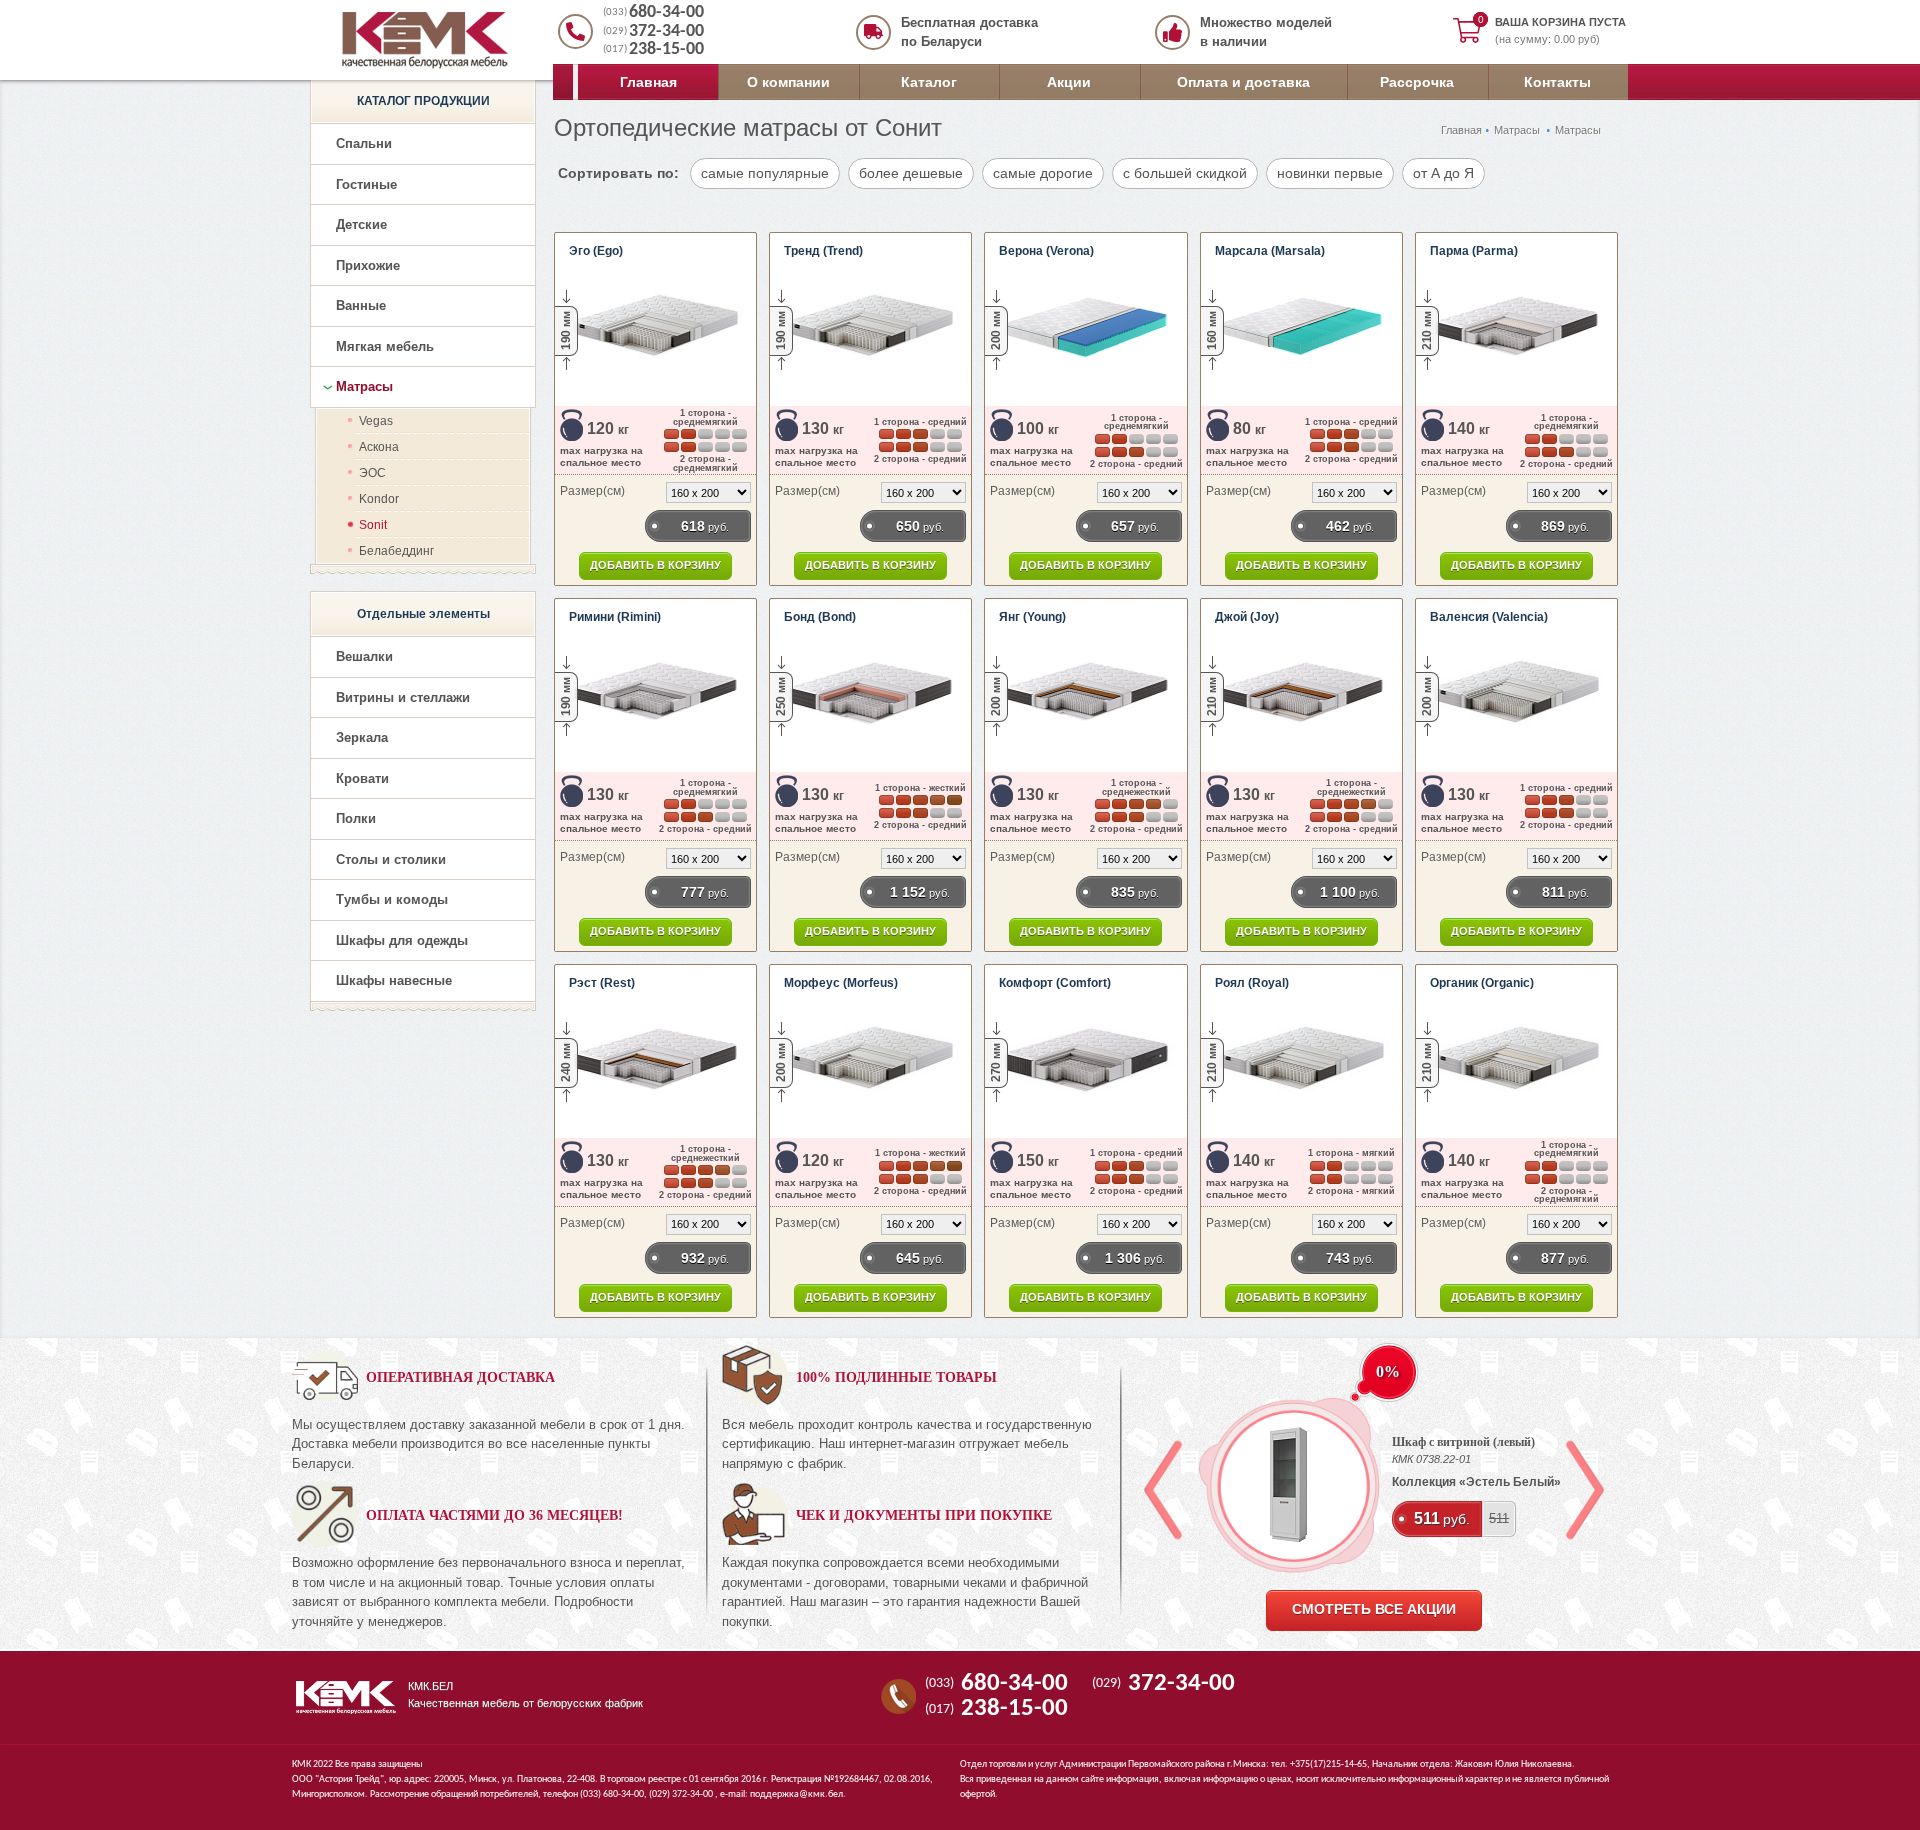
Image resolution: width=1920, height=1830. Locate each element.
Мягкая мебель (385, 346)
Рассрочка (1417, 82)
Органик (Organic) (1482, 983)
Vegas (376, 421)
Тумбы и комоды (392, 899)
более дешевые (911, 173)
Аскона (379, 447)
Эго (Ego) (596, 251)
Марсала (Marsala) (1270, 251)
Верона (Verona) (1046, 251)
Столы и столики (391, 859)
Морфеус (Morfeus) (841, 983)
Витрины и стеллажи (403, 697)
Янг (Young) (1032, 617)
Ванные (361, 305)
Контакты (1557, 82)
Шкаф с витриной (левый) (1463, 1442)
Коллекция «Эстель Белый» (1476, 1482)
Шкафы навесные (394, 980)
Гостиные (366, 184)
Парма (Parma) (1474, 251)
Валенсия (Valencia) (1489, 617)
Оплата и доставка (1243, 82)
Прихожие (368, 265)
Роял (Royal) (1252, 983)
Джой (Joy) (1247, 617)
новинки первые (1330, 173)
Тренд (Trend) (823, 251)
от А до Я (1443, 173)
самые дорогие (1043, 173)
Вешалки (364, 656)
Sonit (373, 525)
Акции (1069, 82)
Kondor (379, 499)
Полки (356, 818)
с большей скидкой (1185, 173)
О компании (788, 82)
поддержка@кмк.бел (796, 1794)
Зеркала (362, 737)
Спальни (364, 143)
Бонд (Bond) (820, 617)
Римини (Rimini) (615, 617)
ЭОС (372, 473)
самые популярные (765, 173)
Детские (361, 224)
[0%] (1289, 1485)
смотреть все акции (1374, 1609)
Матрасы (1517, 130)
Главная (648, 82)
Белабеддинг (396, 551)
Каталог (929, 82)
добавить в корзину (655, 565)
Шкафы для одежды (402, 940)
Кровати (362, 778)
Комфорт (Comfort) (1055, 983)
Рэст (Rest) (602, 983)
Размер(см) (592, 491)
